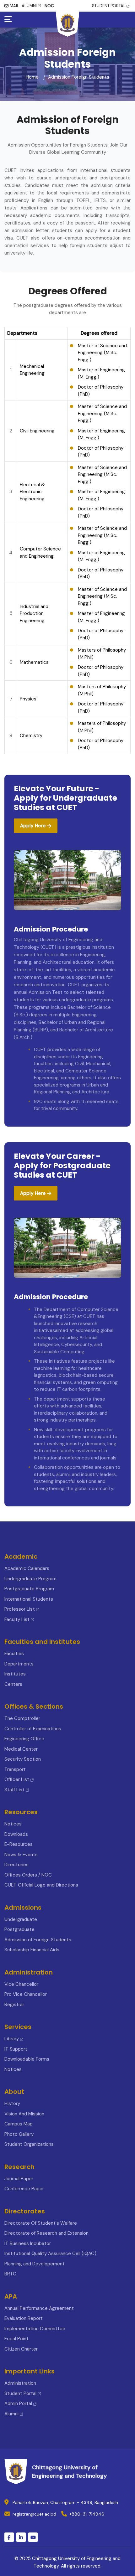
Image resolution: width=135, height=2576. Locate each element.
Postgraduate (19, 1929)
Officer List (17, 1779)
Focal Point (16, 2339)
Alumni (11, 2414)
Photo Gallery (19, 2134)
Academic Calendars (27, 1568)
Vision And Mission (24, 2114)
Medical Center (21, 1749)
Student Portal (20, 2393)
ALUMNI (29, 6)
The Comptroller (22, 1718)
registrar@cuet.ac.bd (34, 2514)
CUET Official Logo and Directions (41, 1885)
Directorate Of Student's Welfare (41, 2223)
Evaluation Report (24, 2318)
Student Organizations (29, 2144)
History (12, 2104)
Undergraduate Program (30, 1579)
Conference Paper (24, 2189)
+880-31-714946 (87, 2514)
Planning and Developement (35, 2264)
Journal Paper (19, 2179)
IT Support (16, 2049)
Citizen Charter (21, 2349)
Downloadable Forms (27, 2059)
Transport (15, 1769)
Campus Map (19, 2124)
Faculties (14, 1654)
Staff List (15, 1790)
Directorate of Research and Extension (46, 2233)
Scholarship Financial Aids (32, 1950)
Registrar (14, 2005)
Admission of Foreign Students (38, 1940)
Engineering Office (24, 1739)
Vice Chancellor (21, 1984)
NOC (49, 6)
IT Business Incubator (28, 2243)
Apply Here (33, 826)
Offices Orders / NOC (28, 1875)
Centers (13, 1684)
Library (12, 2039)
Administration (20, 2383)
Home (32, 77)
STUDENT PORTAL (109, 6)
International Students (29, 1599)
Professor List (20, 1609)
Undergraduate (21, 1919)
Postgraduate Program (29, 1589)
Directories (16, 1865)
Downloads (16, 1834)
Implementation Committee (35, 2329)
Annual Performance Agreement (39, 2308)
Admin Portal (18, 2403)
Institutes (15, 1674)
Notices (13, 1824)
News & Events (21, 1855)
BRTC (10, 2274)
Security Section (23, 1759)
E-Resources (19, 1844)
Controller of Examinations (33, 1729)
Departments (19, 1664)
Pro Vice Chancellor (26, 1994)
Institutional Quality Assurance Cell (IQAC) (50, 2253)
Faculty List (17, 1619)
